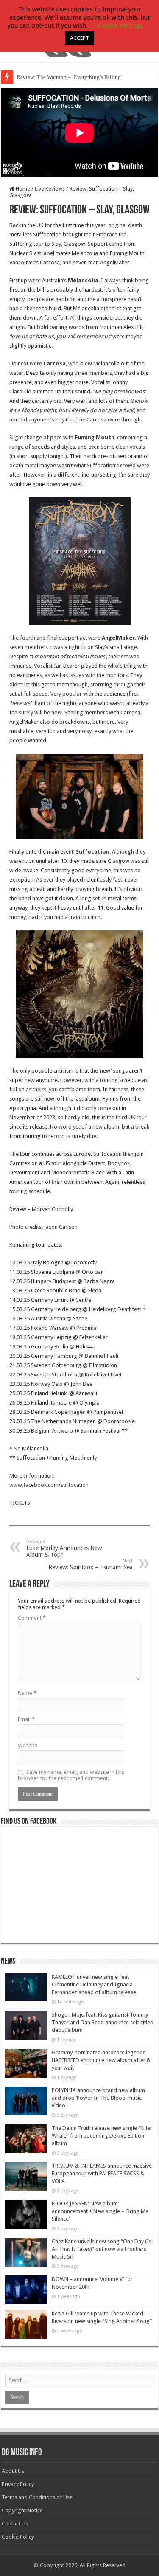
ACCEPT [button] (79, 38)
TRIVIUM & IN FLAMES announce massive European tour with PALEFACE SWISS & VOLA (102, 2173)
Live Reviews (50, 189)
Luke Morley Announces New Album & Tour (64, 1549)
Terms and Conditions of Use (37, 2497)
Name (27, 1693)
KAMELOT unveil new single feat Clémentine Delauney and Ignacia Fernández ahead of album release (94, 1985)
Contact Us (15, 2524)
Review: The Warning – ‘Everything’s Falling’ (70, 77)
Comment (32, 1618)
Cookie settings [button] (121, 25)
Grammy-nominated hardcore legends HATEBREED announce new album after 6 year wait (101, 2060)
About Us (13, 2471)
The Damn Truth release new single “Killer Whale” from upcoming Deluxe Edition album (102, 2136)
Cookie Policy (18, 2537)
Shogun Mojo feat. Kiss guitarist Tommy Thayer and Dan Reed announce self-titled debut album (103, 2022)
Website (28, 1746)
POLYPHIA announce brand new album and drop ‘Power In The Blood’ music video (98, 2098)
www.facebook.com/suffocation (49, 1485)
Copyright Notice (22, 2510)
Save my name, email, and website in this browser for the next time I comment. (71, 1775)
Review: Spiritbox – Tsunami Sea (91, 1564)
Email (26, 1719)
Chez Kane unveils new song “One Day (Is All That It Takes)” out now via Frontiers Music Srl (102, 2249)
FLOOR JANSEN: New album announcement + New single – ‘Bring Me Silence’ (100, 2211)
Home (22, 189)
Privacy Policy (18, 2484)
